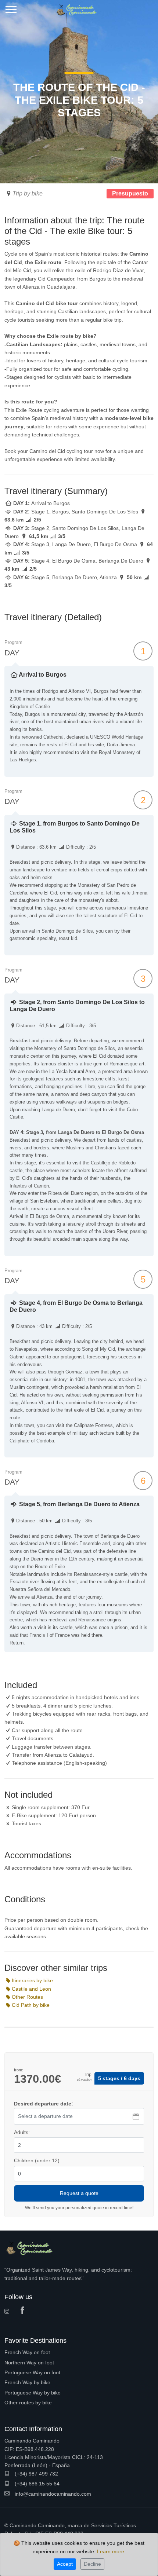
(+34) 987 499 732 (36, 2474)
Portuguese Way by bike (33, 2393)
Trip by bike (28, 193)
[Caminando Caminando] (79, 7)
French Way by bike (27, 2382)
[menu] (11, 12)
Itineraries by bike (32, 1980)
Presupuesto (130, 193)
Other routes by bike (28, 2403)
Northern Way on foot (29, 2363)
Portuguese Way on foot (32, 2372)
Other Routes (27, 1997)
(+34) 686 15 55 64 (36, 2484)
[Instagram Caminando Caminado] (9, 2312)
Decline (92, 2564)
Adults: (22, 2132)
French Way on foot (27, 2352)
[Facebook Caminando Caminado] (24, 2311)
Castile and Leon (31, 1989)
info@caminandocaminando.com (52, 2494)
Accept (65, 2564)
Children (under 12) (37, 2160)
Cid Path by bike (31, 2005)
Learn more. (111, 2551)
